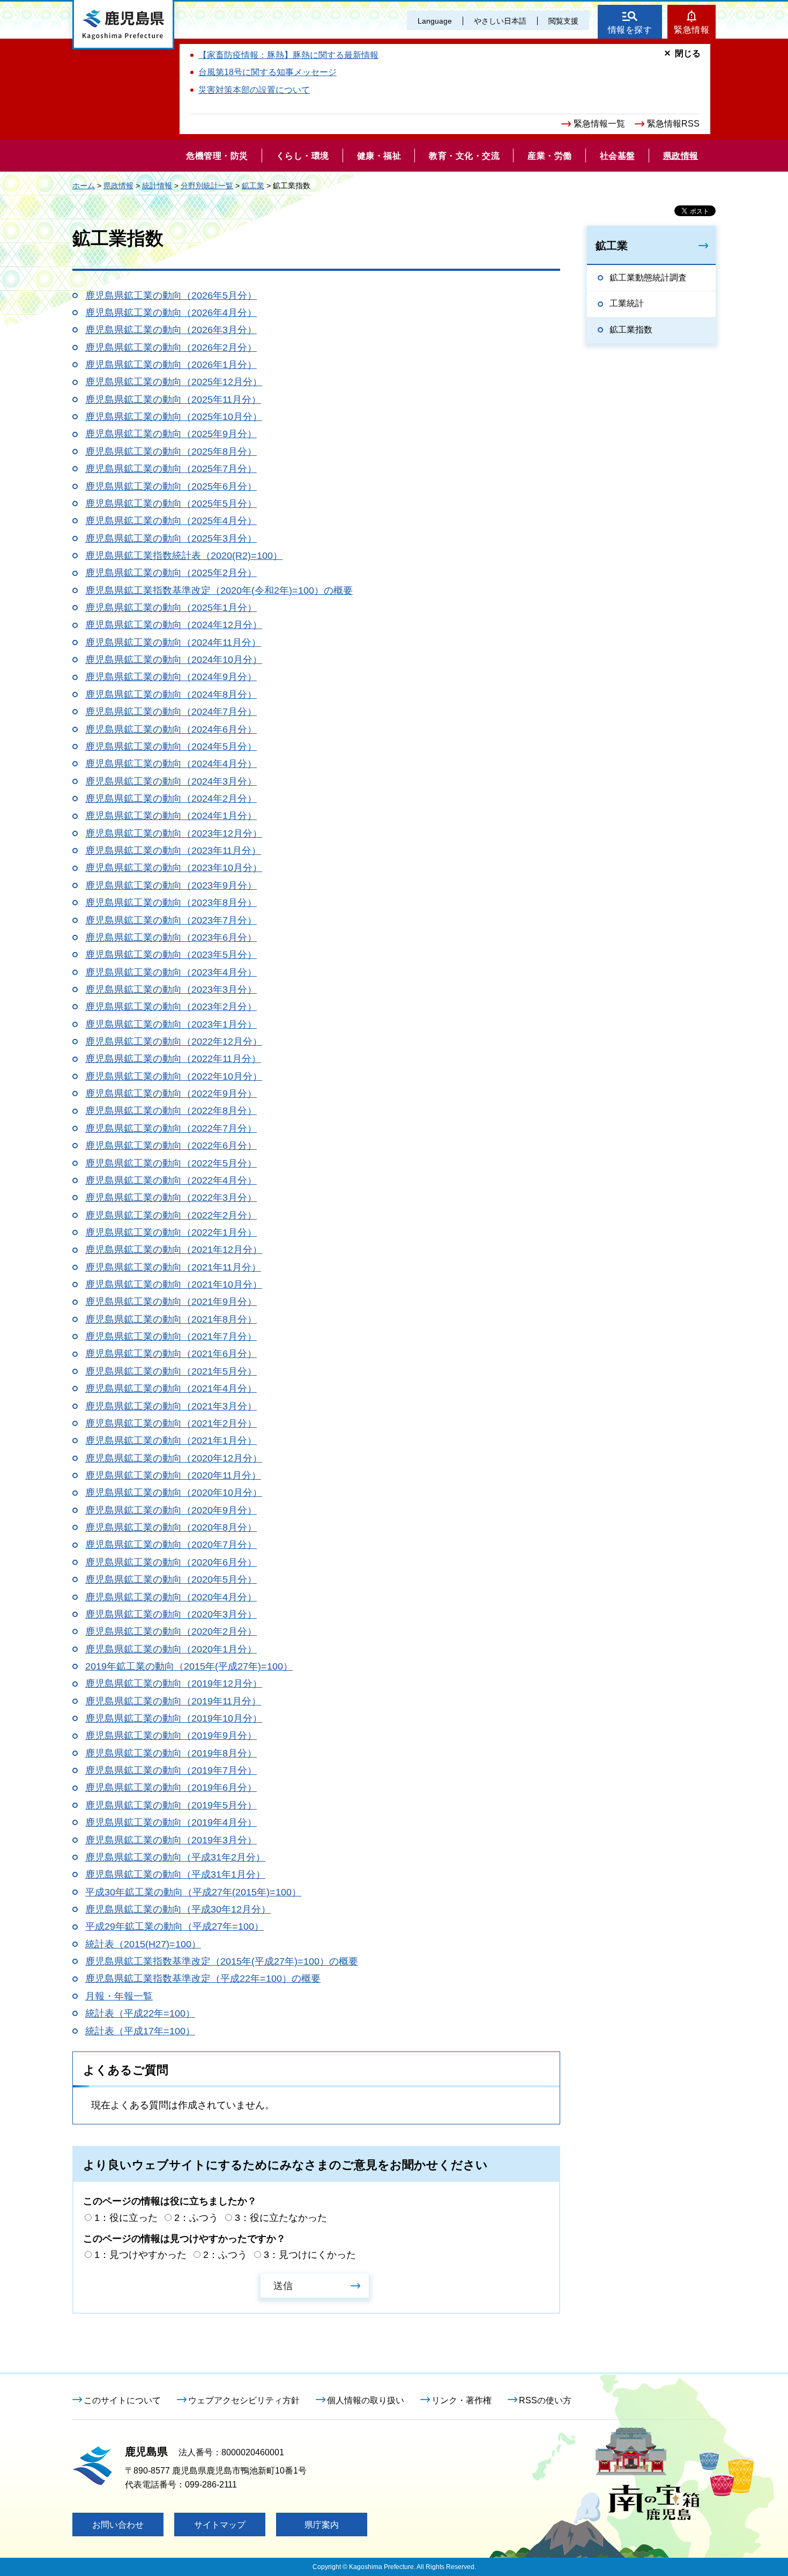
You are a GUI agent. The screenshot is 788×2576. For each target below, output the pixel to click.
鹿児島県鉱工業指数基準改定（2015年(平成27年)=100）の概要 (222, 1961)
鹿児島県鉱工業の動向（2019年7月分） (171, 1770)
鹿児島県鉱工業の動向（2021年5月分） (171, 1371)
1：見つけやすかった (140, 2255)
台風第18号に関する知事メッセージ (267, 72)
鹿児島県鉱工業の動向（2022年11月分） (173, 1059)
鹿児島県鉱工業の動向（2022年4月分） (171, 1180)
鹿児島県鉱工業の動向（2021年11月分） (173, 1267)
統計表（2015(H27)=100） (143, 1944)
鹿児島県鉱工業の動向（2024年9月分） (171, 677)
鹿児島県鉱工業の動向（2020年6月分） (171, 1562)
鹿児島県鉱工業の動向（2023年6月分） (171, 938)
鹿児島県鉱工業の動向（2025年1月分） (171, 608)
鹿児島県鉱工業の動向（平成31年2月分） (175, 1857)
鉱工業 (253, 186)
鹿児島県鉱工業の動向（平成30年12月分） (178, 1909)
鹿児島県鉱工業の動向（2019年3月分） (171, 1840)
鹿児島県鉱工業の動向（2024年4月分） (171, 764)
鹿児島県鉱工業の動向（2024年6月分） (171, 729)
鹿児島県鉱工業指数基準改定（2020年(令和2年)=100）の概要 (219, 591)
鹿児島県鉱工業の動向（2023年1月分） (171, 1024)
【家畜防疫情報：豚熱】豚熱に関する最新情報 (288, 55)
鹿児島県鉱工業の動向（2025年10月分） (174, 417)
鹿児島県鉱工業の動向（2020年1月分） (171, 1649)
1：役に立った (126, 2218)
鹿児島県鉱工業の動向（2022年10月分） (174, 1076)
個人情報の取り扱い (366, 2400)
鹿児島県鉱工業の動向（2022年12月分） (174, 1042)
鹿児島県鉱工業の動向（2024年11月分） (173, 643)
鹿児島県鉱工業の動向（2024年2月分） (171, 799)
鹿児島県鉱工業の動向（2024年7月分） (171, 712)
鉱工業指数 (631, 330)
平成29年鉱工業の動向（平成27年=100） (174, 1927)
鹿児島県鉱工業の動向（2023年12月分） (174, 833)
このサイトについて (122, 2400)
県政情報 (118, 186)
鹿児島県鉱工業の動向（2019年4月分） (171, 1822)
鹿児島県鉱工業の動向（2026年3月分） (171, 330)
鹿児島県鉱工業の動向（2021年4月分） (171, 1389)
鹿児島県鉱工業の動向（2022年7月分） (171, 1128)
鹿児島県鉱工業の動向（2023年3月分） (171, 990)
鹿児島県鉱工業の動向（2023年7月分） (171, 920)
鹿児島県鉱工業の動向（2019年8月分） (171, 1753)
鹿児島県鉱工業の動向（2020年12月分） (174, 1458)
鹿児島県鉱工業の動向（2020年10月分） (174, 1493)
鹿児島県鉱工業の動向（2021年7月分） (171, 1337)
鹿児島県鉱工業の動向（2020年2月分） (171, 1632)
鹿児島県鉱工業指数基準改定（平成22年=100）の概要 (203, 1979)
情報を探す (630, 30)
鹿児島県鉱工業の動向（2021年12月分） (174, 1250)
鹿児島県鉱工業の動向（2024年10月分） (174, 660)
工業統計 (627, 303)
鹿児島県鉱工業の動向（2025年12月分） (174, 382)
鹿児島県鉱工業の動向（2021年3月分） (171, 1406)
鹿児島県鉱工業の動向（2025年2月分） (171, 573)
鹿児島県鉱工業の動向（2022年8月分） (171, 1111)
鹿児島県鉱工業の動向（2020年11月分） (173, 1475)
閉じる (688, 53)
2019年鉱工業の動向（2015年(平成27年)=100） (189, 1666)
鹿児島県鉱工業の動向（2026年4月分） (171, 313)
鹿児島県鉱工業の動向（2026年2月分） (171, 348)
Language (435, 21)
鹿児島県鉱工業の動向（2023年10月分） (174, 868)
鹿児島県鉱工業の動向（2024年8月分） (171, 695)
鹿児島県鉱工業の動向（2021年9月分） (171, 1302)
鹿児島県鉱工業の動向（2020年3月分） (171, 1614)
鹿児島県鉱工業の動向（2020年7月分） (171, 1545)
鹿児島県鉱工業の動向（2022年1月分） (171, 1232)
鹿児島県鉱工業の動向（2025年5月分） (171, 504)
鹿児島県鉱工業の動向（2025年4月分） (171, 521)
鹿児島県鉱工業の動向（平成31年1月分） (175, 1874)
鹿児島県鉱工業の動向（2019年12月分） (174, 1684)
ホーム (84, 186)
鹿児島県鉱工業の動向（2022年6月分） (171, 1146)
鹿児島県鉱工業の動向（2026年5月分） (171, 296)
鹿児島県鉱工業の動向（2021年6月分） (171, 1354)
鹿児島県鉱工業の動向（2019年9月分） (171, 1736)
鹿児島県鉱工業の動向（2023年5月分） (171, 955)
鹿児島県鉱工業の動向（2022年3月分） (171, 1198)
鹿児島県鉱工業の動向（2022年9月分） (171, 1094)
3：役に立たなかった (281, 2218)
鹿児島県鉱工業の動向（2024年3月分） (171, 781)
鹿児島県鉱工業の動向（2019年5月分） (171, 1805)
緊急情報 (692, 30)
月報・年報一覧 (119, 1996)
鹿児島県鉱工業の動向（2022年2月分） (171, 1215)
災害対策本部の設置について (254, 90)
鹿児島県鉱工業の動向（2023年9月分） (171, 885)
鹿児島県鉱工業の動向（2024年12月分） (174, 625)
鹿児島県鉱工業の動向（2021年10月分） (174, 1285)
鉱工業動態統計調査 (648, 278)
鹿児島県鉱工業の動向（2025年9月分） (171, 434)
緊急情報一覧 (599, 124)
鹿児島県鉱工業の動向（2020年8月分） (171, 1527)
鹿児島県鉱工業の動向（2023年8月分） (171, 903)
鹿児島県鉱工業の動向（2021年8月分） (171, 1319)
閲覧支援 (563, 21)
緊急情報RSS (673, 124)
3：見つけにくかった (310, 2255)
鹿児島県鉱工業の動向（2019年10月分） (174, 1718)
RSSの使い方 (545, 2400)
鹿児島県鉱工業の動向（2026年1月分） (171, 365)
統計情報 (157, 186)
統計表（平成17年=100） (140, 2031)
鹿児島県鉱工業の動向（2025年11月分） (173, 400)
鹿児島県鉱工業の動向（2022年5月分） (171, 1163)
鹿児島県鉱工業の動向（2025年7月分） (171, 469)
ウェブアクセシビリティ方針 (244, 2400)
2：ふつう (196, 2218)
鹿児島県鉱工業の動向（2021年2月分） (171, 1423)
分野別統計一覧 (207, 186)
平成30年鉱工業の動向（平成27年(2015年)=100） (193, 1892)
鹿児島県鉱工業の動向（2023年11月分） (173, 851)
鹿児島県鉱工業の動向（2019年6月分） (171, 1788)
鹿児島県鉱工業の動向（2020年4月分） (171, 1597)
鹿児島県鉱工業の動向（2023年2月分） (171, 1007)
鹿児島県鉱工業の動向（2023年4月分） (171, 972)
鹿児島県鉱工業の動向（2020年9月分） (171, 1510)
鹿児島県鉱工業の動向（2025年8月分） (171, 452)
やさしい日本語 (500, 21)
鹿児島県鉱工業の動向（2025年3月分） (171, 538)
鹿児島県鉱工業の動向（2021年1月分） (171, 1441)
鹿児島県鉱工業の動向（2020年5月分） (171, 1579)
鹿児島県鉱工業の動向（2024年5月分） (171, 747)
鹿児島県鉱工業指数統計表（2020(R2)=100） (184, 556)
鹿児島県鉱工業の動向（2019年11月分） (173, 1701)
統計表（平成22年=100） (140, 2013)
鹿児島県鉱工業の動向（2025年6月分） (171, 486)
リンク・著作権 (462, 2400)
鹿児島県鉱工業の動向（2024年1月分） (171, 816)
